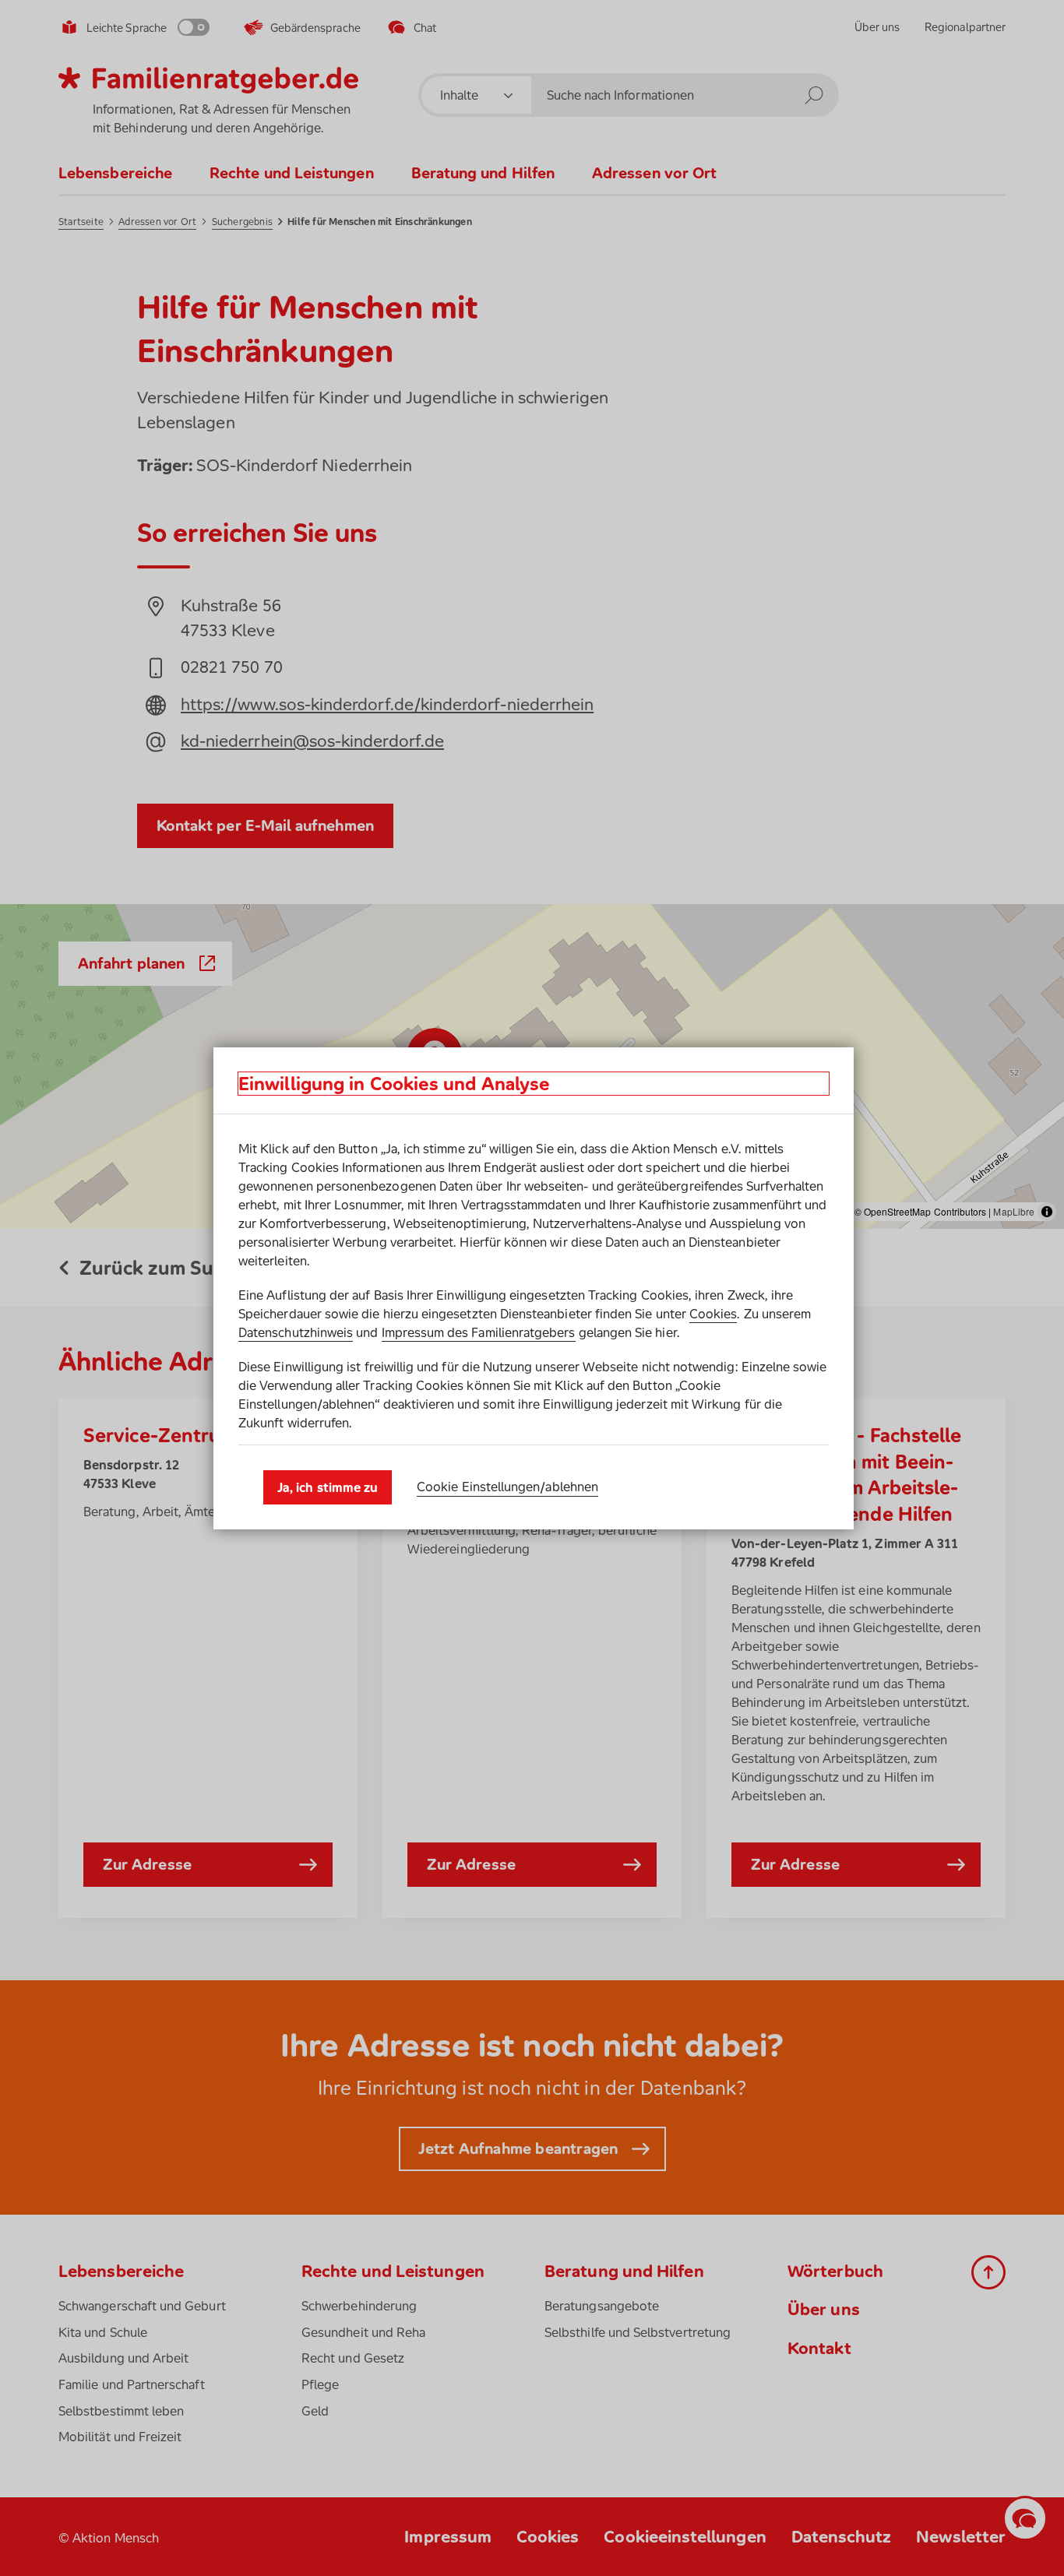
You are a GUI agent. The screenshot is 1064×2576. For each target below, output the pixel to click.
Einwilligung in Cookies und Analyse (394, 1084)
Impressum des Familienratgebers (479, 1332)
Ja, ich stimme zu (328, 1487)
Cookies (713, 1314)
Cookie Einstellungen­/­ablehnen (507, 1487)
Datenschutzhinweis (296, 1332)
